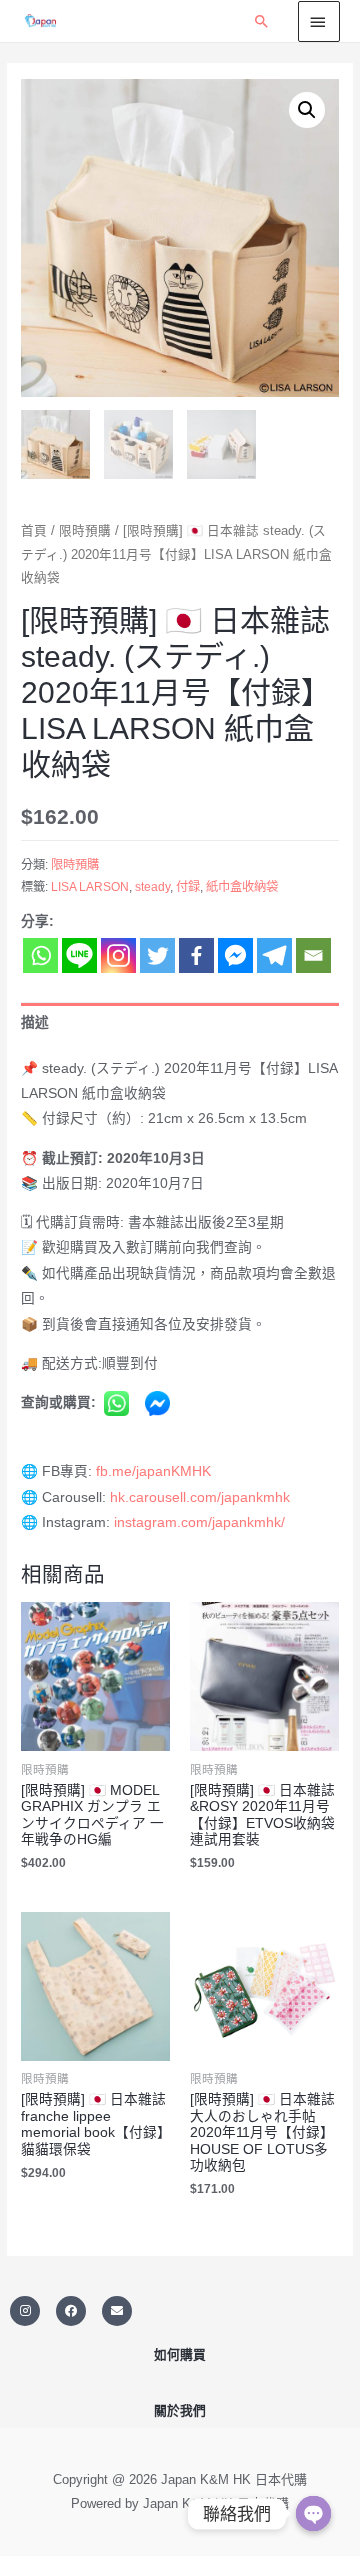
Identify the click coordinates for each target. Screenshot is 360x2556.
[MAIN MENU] (319, 21)
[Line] (79, 955)
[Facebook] (196, 955)
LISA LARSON (90, 887)
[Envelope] (117, 2311)
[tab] (180, 1022)
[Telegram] (274, 955)
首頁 (34, 531)
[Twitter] (157, 955)
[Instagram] (118, 955)
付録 (188, 887)
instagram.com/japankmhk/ (199, 1522)
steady (152, 887)
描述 (35, 1022)
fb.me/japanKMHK (153, 1471)
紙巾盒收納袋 (242, 887)
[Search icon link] (262, 21)
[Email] (313, 955)
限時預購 (85, 531)
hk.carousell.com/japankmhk (200, 1497)
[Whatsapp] (40, 955)
